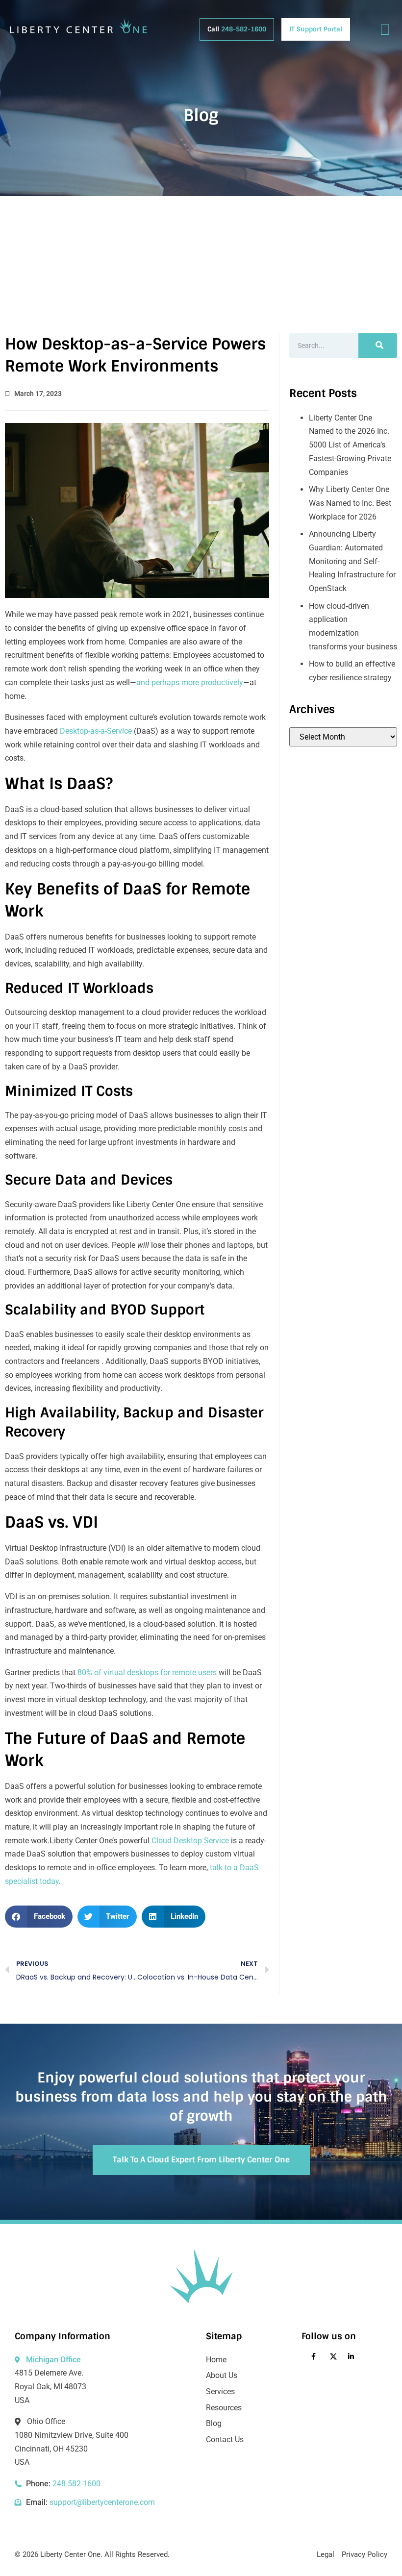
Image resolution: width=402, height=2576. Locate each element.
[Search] (378, 346)
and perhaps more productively (190, 682)
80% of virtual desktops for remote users (147, 1672)
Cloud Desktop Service (190, 1841)
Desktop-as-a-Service (96, 731)
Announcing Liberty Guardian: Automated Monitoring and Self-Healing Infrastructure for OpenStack (352, 561)
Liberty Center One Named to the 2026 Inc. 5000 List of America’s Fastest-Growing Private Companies (350, 445)
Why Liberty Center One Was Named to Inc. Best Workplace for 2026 (350, 503)
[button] (39, 1917)
